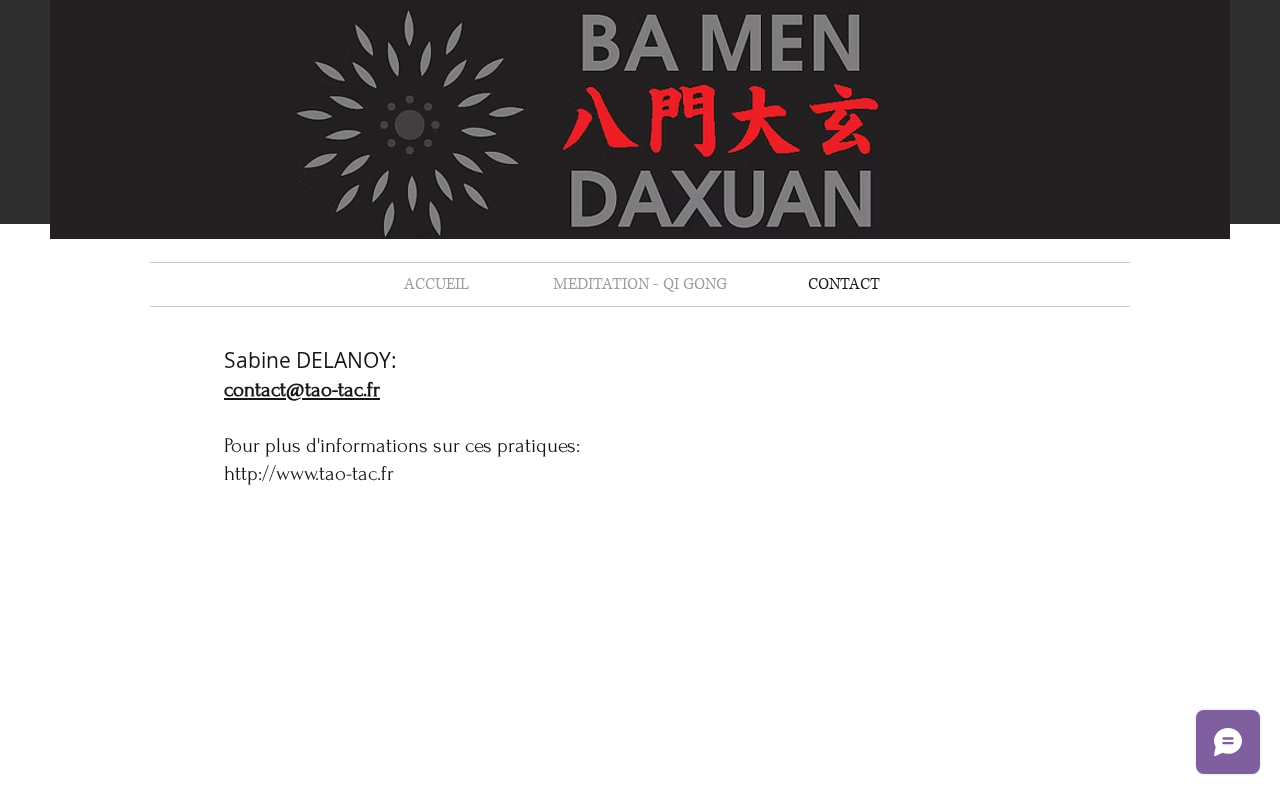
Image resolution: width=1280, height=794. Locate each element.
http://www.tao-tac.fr (309, 473)
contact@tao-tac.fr (302, 389)
